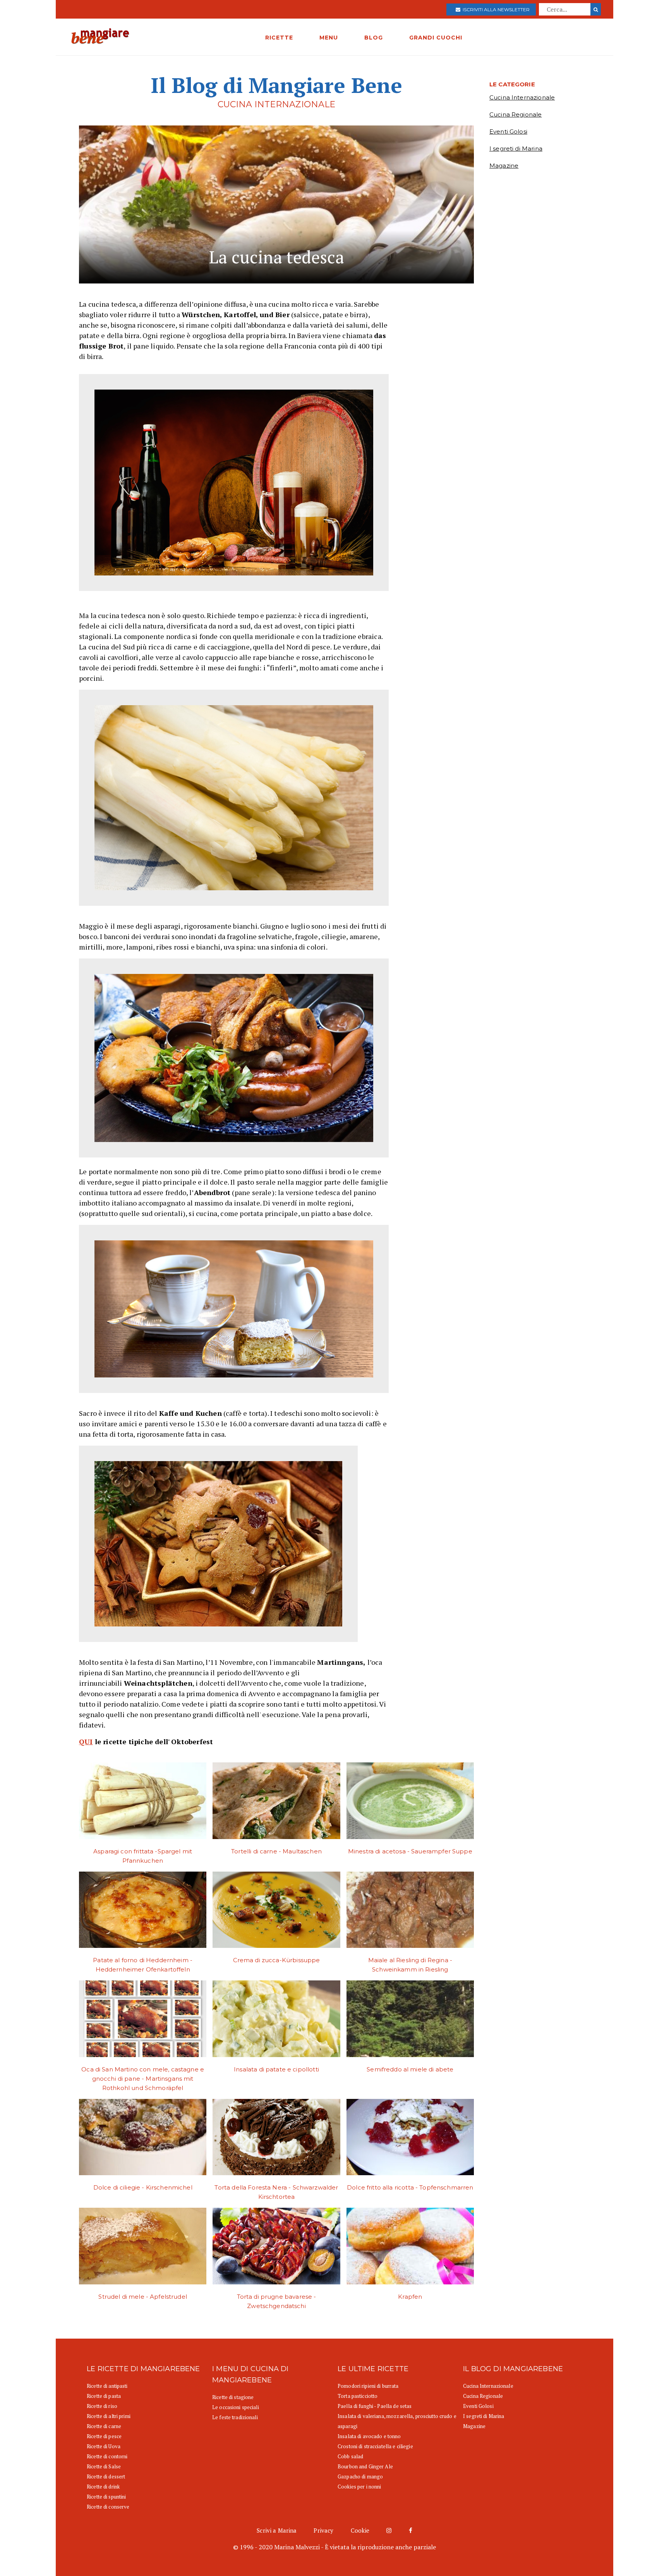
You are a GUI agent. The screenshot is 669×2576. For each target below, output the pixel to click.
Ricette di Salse (104, 2466)
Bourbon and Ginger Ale (365, 2466)
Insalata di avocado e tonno (369, 2436)
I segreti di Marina (516, 149)
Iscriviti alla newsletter (495, 9)
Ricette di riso (102, 2406)
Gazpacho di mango (360, 2476)
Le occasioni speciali (236, 2407)
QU (84, 1741)
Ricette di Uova (104, 2446)
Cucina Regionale (515, 114)
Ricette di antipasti (107, 2386)
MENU (329, 38)
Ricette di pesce (104, 2436)
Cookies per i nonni (359, 2487)
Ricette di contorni (107, 2456)
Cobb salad (350, 2456)
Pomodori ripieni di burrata (368, 2386)
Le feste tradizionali (235, 2417)
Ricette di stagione (233, 2397)
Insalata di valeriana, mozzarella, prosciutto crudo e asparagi (397, 2421)
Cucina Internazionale (522, 97)
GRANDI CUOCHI (436, 38)
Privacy (323, 2530)
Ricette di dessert (106, 2476)
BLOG (374, 38)
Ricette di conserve (108, 2507)
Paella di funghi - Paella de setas (375, 2406)
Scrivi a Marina (277, 2530)
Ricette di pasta (104, 2396)
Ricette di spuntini (106, 2497)
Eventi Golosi (508, 131)
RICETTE (279, 38)
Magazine (504, 166)
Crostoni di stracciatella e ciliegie (375, 2446)
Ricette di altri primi (109, 2416)
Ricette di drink (103, 2487)
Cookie (360, 2530)
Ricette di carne (104, 2426)
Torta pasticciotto (358, 2396)
